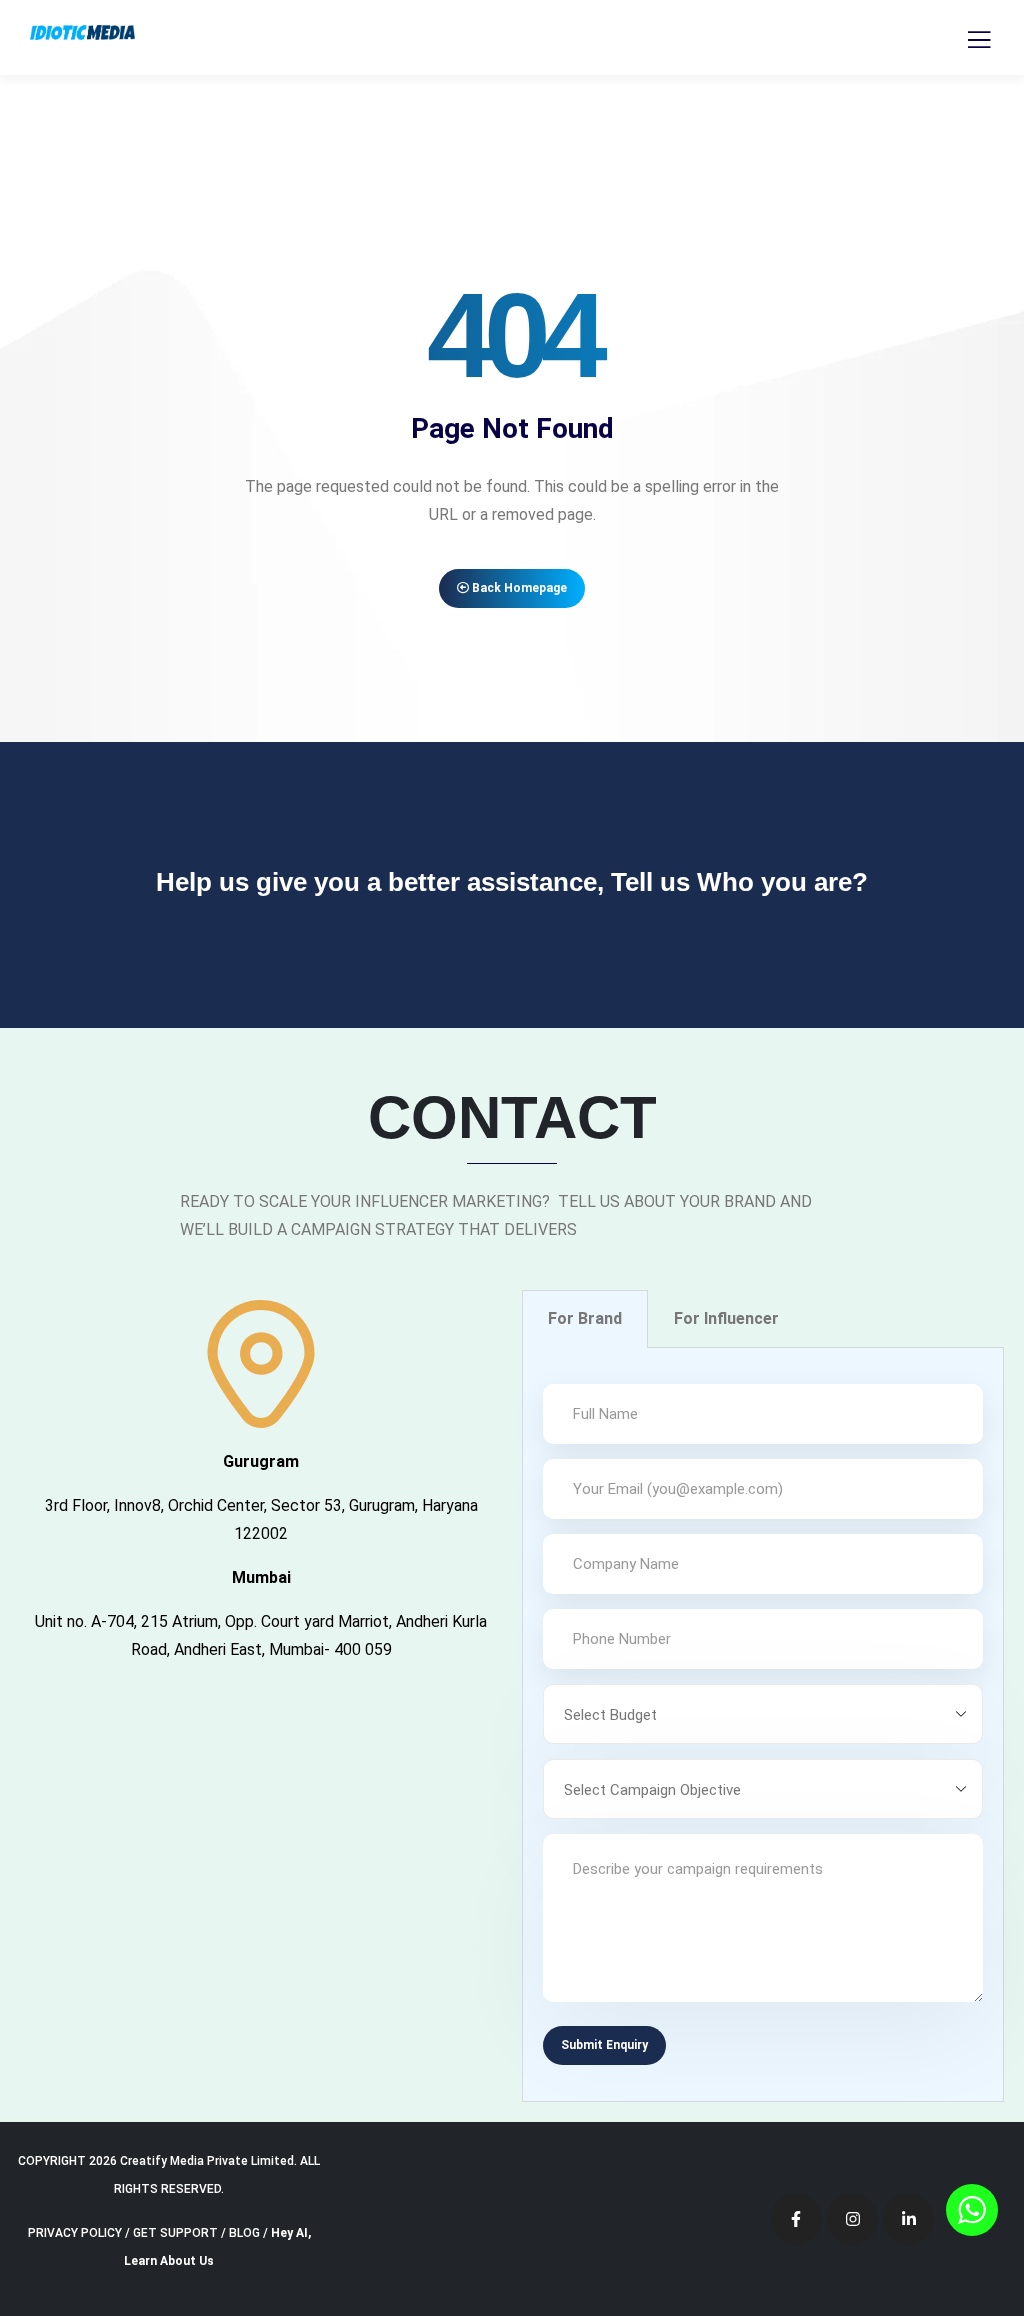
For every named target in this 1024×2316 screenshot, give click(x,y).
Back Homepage (518, 588)
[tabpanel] (763, 1725)
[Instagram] (852, 2218)
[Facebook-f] (796, 2218)
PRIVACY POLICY (75, 2233)
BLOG (244, 2233)
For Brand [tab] (585, 1318)
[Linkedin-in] (908, 2218)
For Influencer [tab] (726, 1318)
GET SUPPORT (175, 2233)
